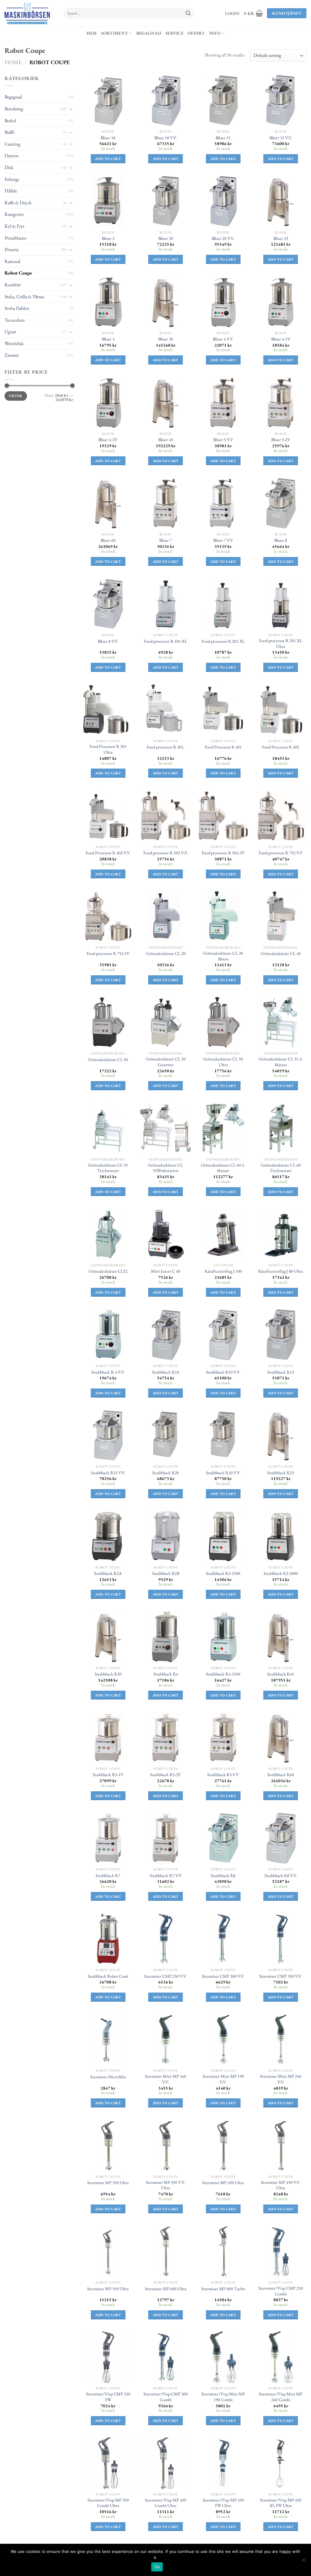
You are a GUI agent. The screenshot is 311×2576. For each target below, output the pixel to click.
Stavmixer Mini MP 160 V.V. (166, 2079)
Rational (12, 261)
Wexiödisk (14, 343)
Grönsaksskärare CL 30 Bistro (223, 956)
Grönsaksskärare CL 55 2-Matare (281, 1062)
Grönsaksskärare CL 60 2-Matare (223, 1168)
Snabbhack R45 (281, 1674)
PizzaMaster (15, 238)
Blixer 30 (166, 339)
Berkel (10, 121)
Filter (16, 396)
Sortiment (115, 33)
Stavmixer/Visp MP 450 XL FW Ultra (281, 2503)
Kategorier (14, 214)
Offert (196, 33)
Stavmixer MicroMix (108, 2077)
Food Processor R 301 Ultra (108, 749)
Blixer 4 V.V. (223, 339)
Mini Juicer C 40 (166, 1271)
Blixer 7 (166, 540)
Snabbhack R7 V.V (166, 1876)
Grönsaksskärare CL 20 (166, 953)
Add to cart (108, 159)
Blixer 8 (281, 540)
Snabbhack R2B (166, 1573)
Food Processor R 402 (281, 747)
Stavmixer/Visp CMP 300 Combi (166, 2397)
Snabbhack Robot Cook (108, 1976)
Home (13, 62)
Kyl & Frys (14, 226)
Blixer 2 (108, 238)
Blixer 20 (166, 238)
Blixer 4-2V (108, 440)
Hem (92, 33)
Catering (12, 144)
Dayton (12, 156)
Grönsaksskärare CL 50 (108, 1060)
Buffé (9, 132)
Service (174, 33)
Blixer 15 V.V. (281, 138)
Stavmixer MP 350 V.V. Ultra (166, 2185)
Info (215, 33)
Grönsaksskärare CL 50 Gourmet (166, 1062)
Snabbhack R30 (108, 1674)
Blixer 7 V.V (223, 540)
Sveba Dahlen (17, 308)
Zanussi (12, 355)
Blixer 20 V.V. (223, 238)
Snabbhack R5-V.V (223, 1775)
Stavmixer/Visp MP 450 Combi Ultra (166, 2503)
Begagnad (149, 33)
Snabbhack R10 (166, 1372)
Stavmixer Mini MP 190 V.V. (223, 2079)
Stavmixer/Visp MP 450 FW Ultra (223, 2503)
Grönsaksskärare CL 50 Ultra (223, 1062)
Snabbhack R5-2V (166, 1775)
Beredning (14, 109)
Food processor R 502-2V (223, 853)
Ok (157, 2567)
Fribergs (12, 179)
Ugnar (10, 332)
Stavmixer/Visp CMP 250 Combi (281, 2291)
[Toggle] (71, 109)
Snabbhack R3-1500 (223, 1573)
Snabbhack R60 (281, 1775)
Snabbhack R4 (166, 1674)
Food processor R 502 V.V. (166, 853)
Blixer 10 (108, 138)
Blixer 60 (108, 540)
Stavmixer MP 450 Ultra (223, 2183)
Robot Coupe (18, 273)
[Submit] (188, 13)
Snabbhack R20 (166, 1473)
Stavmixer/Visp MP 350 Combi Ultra (108, 2503)
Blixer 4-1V (281, 339)
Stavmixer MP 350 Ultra (108, 2183)
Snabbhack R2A (108, 1573)
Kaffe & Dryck (18, 203)
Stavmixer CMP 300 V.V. (223, 1976)
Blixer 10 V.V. (166, 138)
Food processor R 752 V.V (281, 853)
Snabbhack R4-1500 (223, 1674)
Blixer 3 (108, 339)
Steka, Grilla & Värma (24, 297)
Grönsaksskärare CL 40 (281, 953)
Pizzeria (12, 249)
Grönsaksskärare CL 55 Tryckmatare (108, 1168)
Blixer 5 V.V (223, 440)
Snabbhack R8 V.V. (281, 1876)
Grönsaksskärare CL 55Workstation (166, 1168)
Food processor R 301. (166, 747)
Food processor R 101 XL (166, 641)
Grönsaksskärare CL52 (108, 1271)
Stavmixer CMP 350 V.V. (281, 1976)
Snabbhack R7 (108, 1876)
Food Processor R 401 (223, 747)
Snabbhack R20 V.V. (223, 1473)
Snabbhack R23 (281, 1473)
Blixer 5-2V (281, 440)
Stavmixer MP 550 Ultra (108, 2289)
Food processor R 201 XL (223, 641)
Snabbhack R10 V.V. (223, 1372)
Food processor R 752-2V (108, 953)
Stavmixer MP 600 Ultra (166, 2289)
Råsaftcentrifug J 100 (223, 1271)
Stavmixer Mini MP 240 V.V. (281, 2079)
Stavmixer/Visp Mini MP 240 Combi (281, 2397)
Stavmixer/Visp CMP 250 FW (108, 2397)
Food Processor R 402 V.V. (108, 853)
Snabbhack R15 (281, 1372)
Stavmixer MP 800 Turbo (223, 2289)
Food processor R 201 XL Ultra (281, 643)
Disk (9, 167)
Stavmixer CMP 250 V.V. (166, 1976)
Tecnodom (15, 320)
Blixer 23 (281, 238)
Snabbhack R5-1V (108, 1775)
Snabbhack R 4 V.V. (108, 1372)
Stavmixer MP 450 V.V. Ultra (281, 2185)
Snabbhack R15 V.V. (108, 1473)
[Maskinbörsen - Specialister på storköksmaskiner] (30, 13)
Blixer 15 (223, 138)
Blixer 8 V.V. (108, 641)
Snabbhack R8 (223, 1876)
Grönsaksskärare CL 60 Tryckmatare (281, 1168)
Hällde (11, 191)
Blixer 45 (166, 440)
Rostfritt (13, 285)
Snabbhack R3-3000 (281, 1573)
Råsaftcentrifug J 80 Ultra (281, 1271)
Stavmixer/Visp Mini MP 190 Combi (223, 2397)
